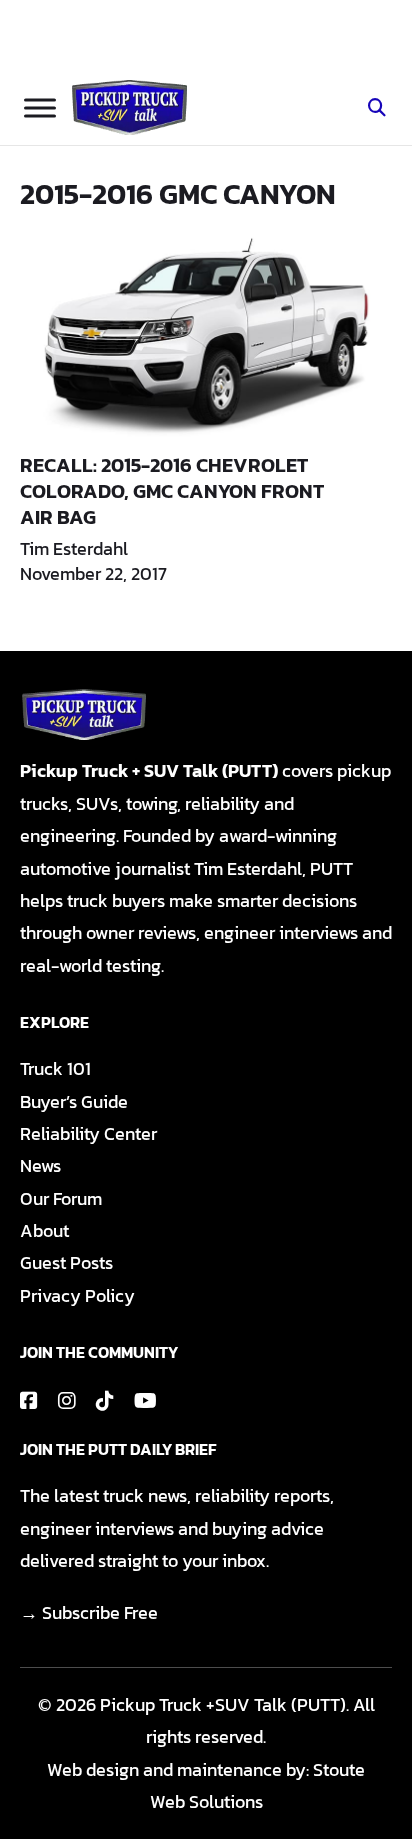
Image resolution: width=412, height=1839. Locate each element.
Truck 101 (55, 1068)
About (44, 1230)
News (40, 1165)
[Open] (40, 107)
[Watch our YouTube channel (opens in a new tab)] (145, 1401)
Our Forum (61, 1198)
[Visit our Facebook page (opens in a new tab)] (29, 1401)
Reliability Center (88, 1133)
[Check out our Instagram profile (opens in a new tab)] (67, 1401)
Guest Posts (66, 1262)
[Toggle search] (377, 108)
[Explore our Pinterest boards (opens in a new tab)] (105, 1401)
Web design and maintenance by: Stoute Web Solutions (206, 1785)
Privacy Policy (77, 1295)
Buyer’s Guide (74, 1101)
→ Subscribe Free (89, 1612)
